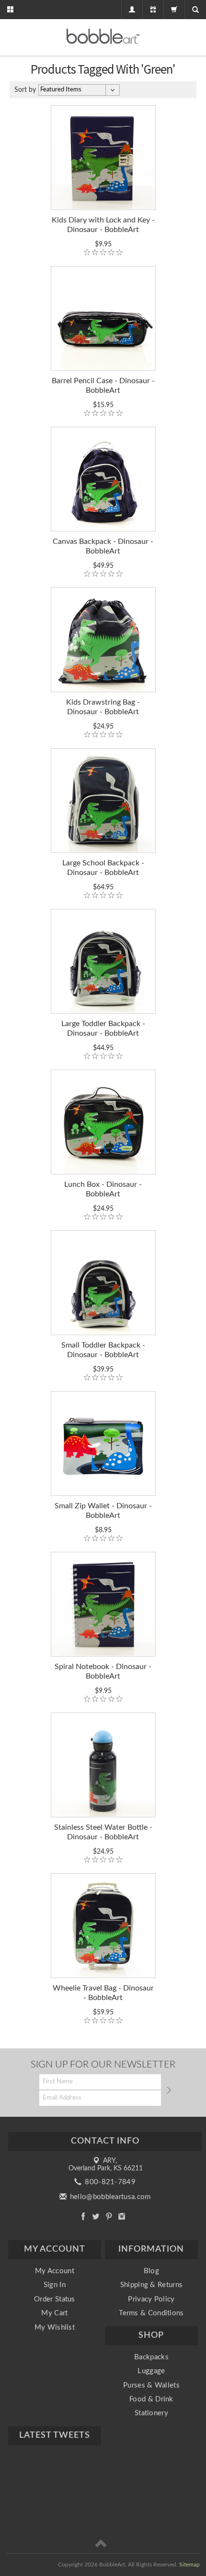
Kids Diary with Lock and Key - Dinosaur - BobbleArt (103, 225)
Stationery (151, 2413)
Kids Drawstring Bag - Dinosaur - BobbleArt (103, 707)
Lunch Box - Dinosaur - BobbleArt (103, 1189)
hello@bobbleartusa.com (109, 2197)
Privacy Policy (151, 2299)
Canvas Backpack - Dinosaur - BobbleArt (103, 546)
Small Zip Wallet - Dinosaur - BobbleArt (103, 1511)
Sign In (55, 2285)
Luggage (151, 2371)
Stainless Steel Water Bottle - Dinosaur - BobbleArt (103, 1832)
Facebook (83, 2216)
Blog (151, 2271)
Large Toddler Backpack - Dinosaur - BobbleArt (103, 1028)
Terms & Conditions (151, 2313)
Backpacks (151, 2357)
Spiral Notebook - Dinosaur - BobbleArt (103, 1671)
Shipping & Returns (151, 2285)
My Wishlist (55, 2327)
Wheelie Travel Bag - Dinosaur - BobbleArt (103, 1993)
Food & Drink (151, 2399)
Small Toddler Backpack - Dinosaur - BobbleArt (103, 1350)
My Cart (54, 2313)
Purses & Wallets (151, 2385)
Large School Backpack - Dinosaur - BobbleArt (103, 868)
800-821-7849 (109, 2182)
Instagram (122, 2216)
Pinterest (109, 2216)
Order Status (55, 2299)
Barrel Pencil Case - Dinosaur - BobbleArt (103, 386)
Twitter (96, 2216)
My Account (55, 2271)
